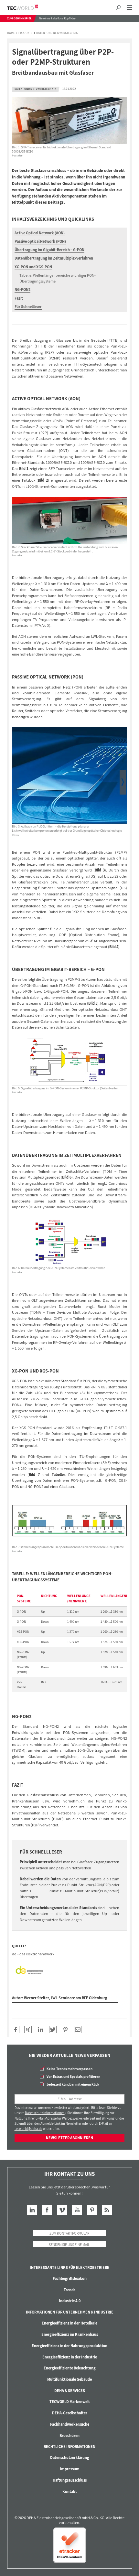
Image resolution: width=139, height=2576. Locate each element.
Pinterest (92, 2210)
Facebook (47, 2210)
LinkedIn (32, 2210)
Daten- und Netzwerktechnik (57, 33)
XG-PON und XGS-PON (33, 267)
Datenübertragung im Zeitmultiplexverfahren (54, 258)
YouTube (77, 2210)
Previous (16, 782)
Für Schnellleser (28, 307)
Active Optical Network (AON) (40, 233)
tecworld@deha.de (28, 2129)
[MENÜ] (129, 8)
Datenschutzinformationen (45, 2113)
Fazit (19, 298)
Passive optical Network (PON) (40, 241)
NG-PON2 (22, 289)
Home (11, 33)
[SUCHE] (118, 8)
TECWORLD (28, 7)
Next (123, 782)
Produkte (25, 33)
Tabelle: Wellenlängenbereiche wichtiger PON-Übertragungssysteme (58, 278)
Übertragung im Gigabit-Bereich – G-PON (49, 250)
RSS (107, 2210)
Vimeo (62, 2210)
